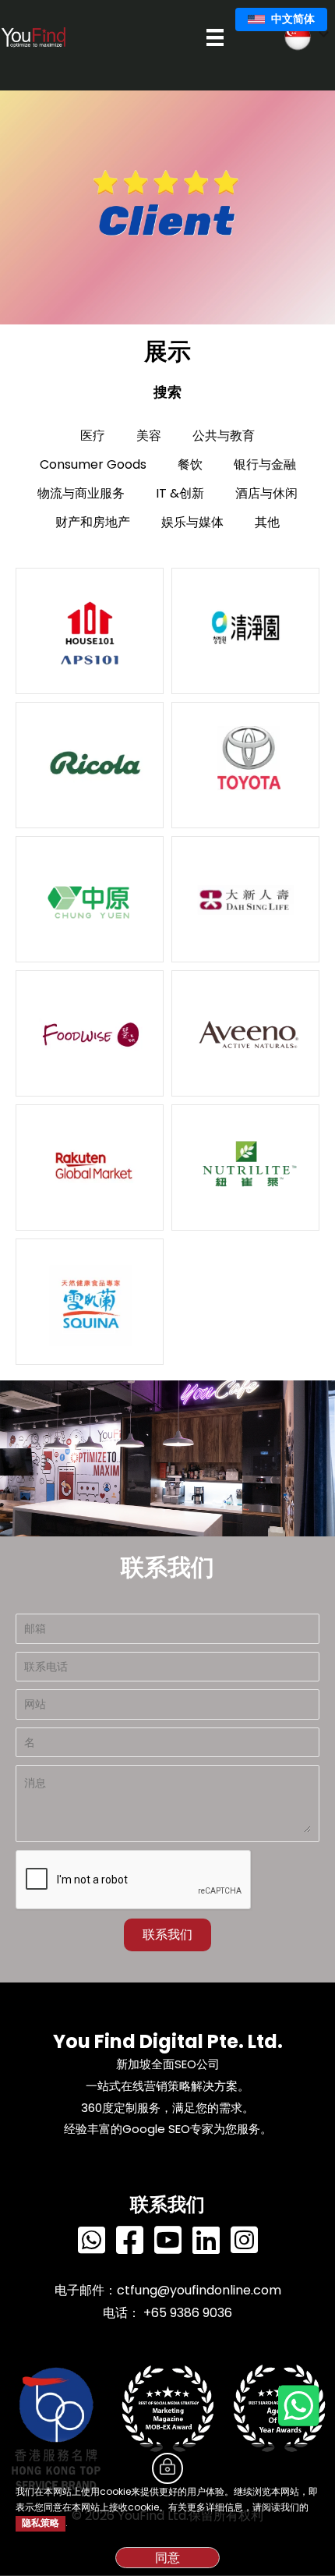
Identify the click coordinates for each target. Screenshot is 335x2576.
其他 (267, 522)
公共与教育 (224, 436)
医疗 (93, 436)
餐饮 (190, 464)
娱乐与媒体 (192, 522)
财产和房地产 (93, 522)
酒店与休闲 (266, 493)
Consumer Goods (93, 464)
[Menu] (215, 37)
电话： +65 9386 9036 (167, 2313)
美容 (149, 436)
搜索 (167, 392)
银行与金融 (265, 464)
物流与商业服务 (81, 493)
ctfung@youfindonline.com (199, 2290)
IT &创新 (180, 493)
